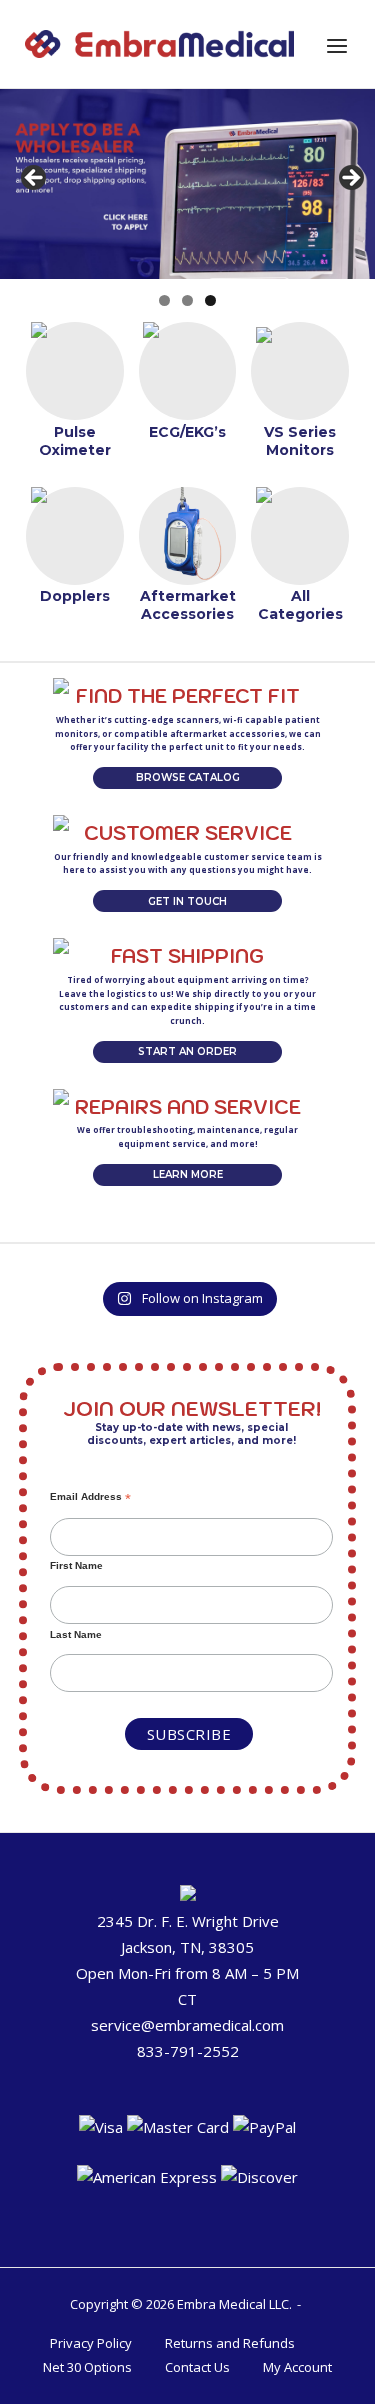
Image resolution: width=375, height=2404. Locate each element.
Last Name (76, 1634)
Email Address (90, 1497)
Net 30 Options (87, 2367)
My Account (297, 2367)
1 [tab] (164, 300)
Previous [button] (35, 179)
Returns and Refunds (230, 2343)
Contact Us (197, 2367)
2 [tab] (187, 300)
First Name (76, 1565)
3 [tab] (210, 300)
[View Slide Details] (187, 184)
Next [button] (350, 179)
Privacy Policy (91, 2343)
